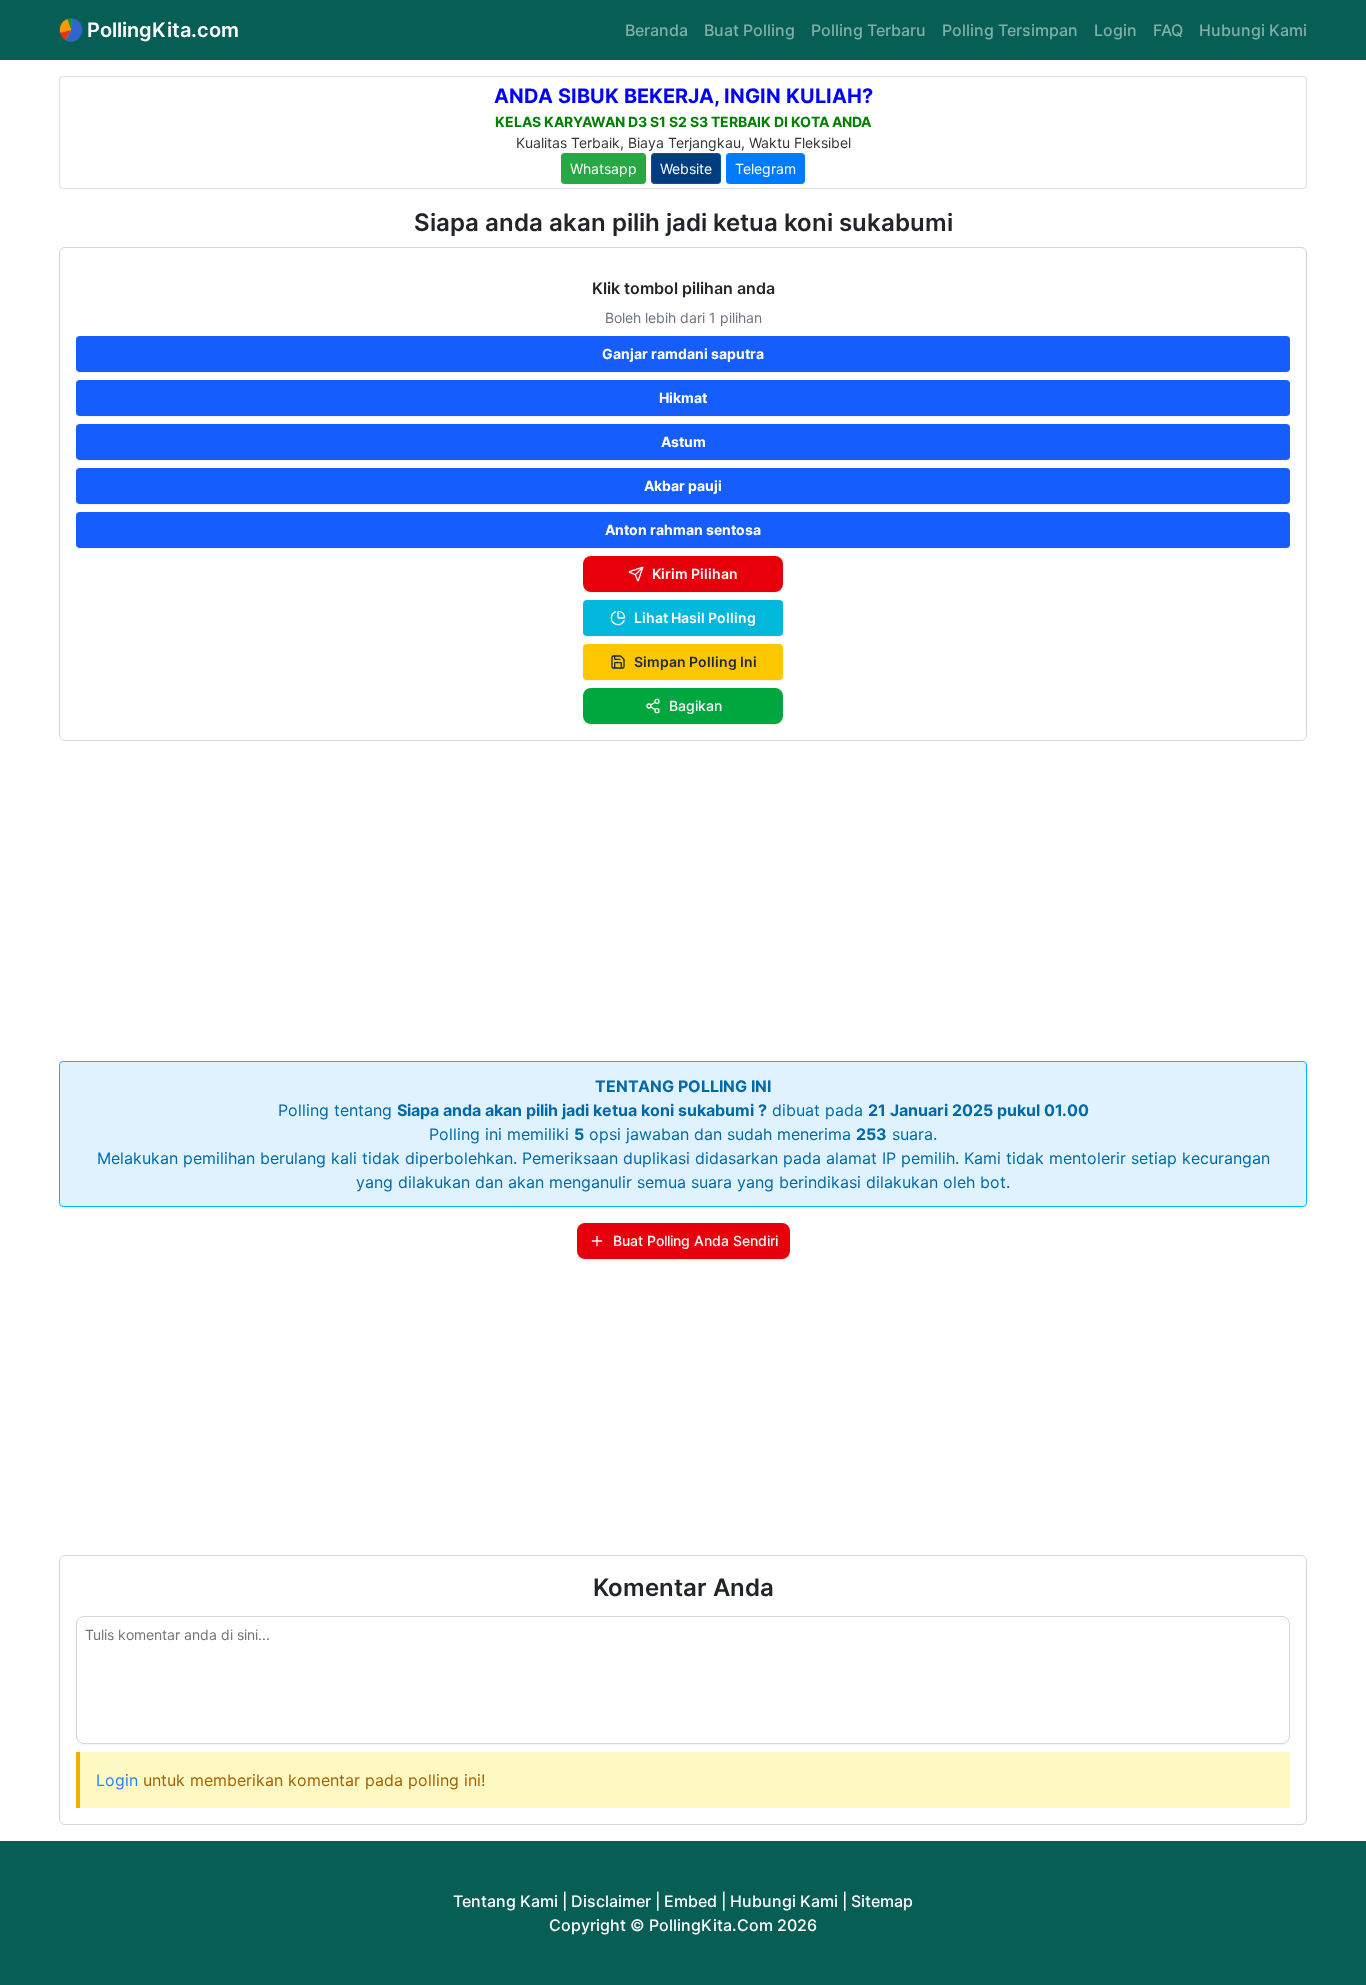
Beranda (656, 30)
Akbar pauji (683, 485)
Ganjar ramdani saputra (683, 353)
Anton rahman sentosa (683, 529)
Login (1115, 30)
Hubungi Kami (1253, 30)
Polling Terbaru (868, 30)
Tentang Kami (505, 1901)
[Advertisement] (683, 897)
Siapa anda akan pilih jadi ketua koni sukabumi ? (582, 1110)
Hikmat (683, 397)
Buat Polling (749, 30)
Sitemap (882, 1901)
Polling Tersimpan (1010, 30)
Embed (690, 1901)
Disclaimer (611, 1901)
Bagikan (695, 705)
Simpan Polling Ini (695, 661)
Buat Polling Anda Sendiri (695, 1240)
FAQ (1168, 30)
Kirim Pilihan (695, 573)
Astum (683, 441)
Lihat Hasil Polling (695, 617)
